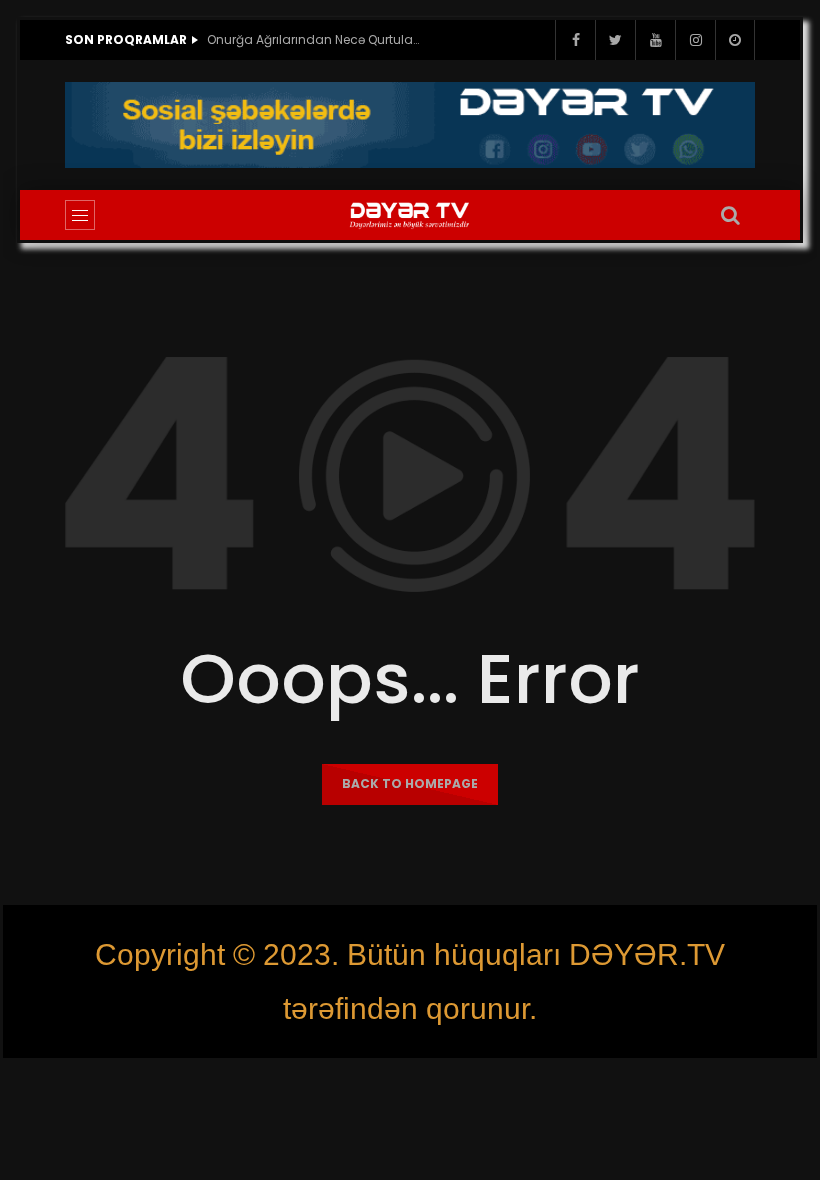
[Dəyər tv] (409, 215)
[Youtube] (655, 40)
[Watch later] (735, 40)
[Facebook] (575, 40)
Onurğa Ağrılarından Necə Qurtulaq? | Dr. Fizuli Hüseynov (317, 39)
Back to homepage (410, 783)
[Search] (730, 215)
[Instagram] (695, 40)
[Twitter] (615, 40)
